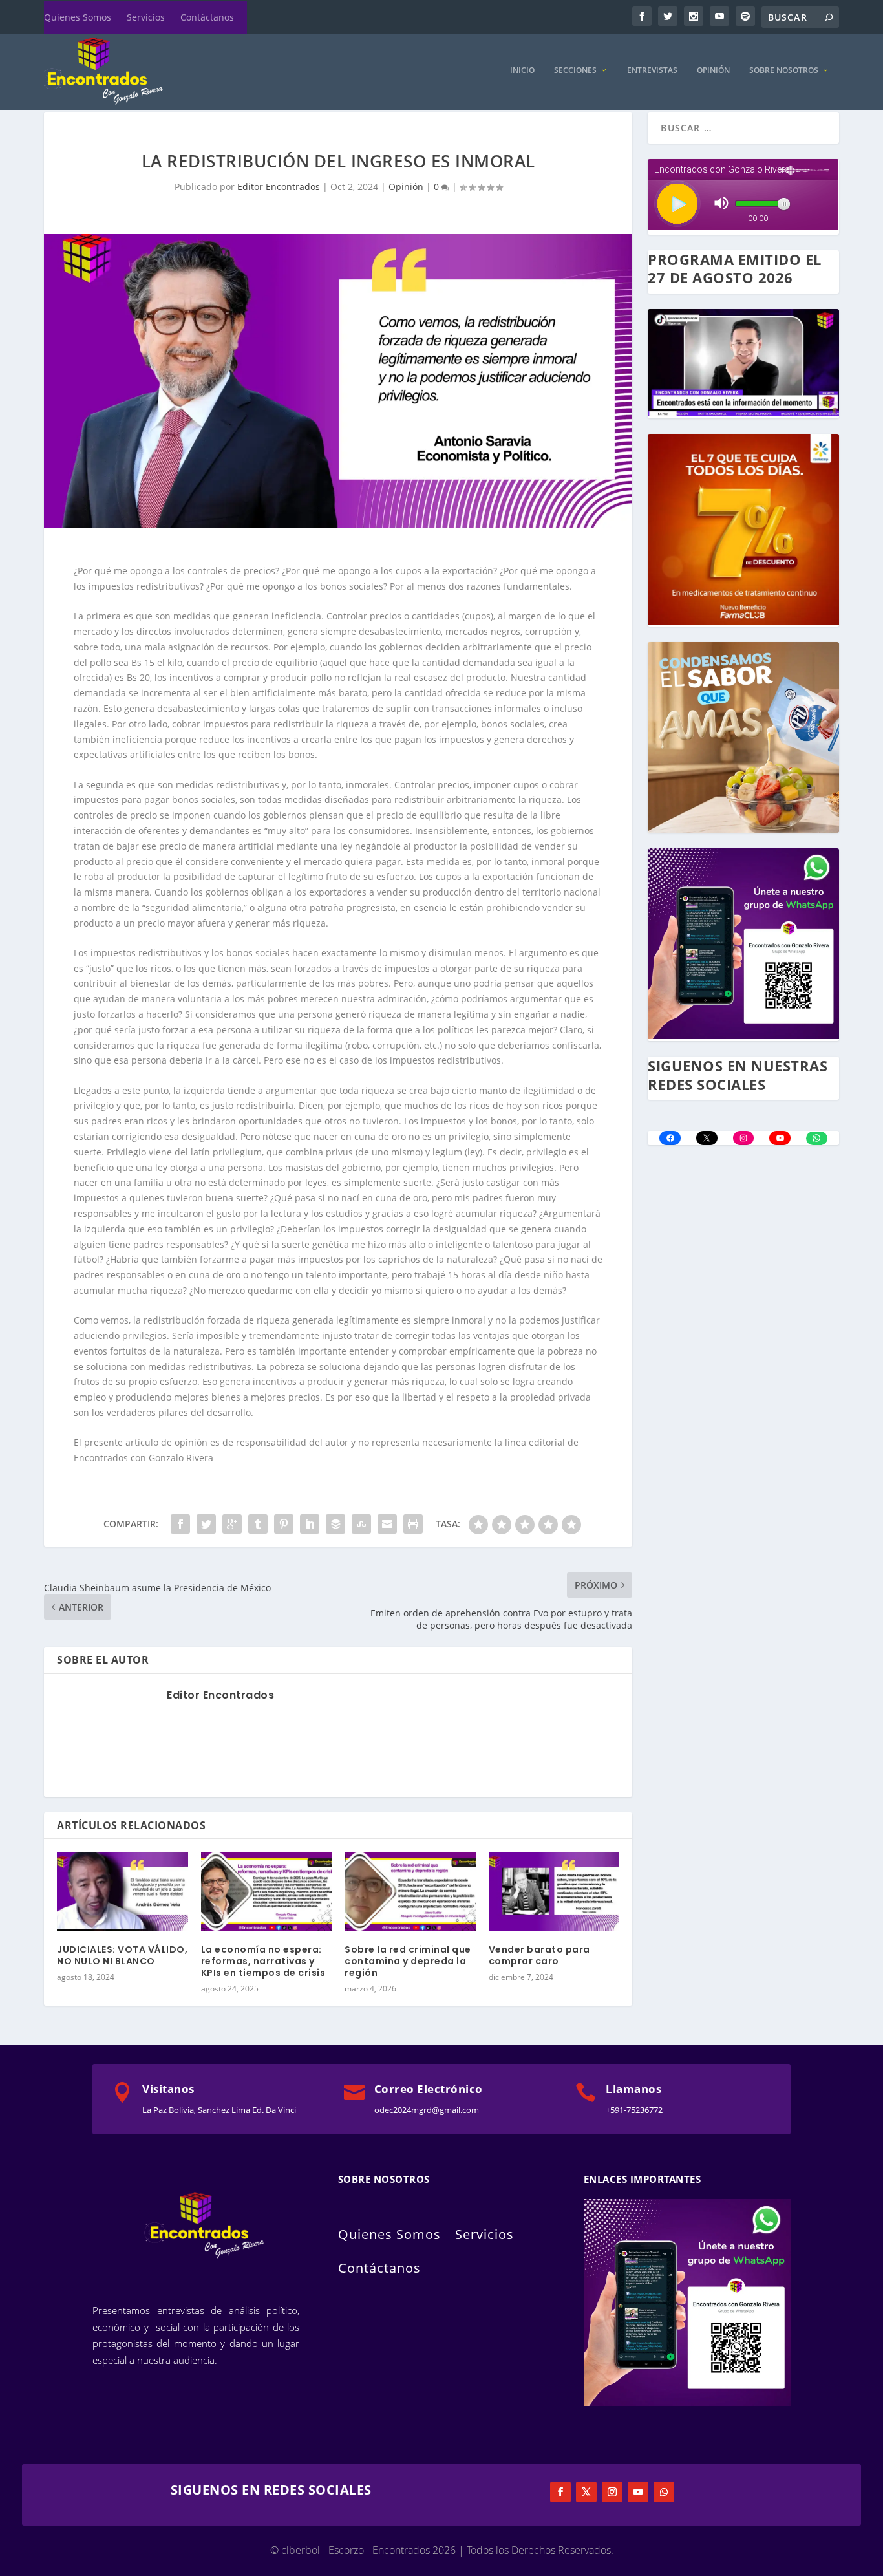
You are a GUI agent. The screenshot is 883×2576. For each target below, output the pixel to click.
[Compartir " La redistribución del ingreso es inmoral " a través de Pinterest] (284, 1524)
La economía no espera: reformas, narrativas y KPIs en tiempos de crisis (263, 1961)
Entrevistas (652, 70)
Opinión (713, 70)
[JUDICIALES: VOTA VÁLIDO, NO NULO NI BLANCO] (122, 1891)
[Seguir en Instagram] (612, 2492)
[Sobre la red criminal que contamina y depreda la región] (410, 1891)
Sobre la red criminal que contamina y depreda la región (408, 1961)
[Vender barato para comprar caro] (554, 1891)
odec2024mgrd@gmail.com (427, 2110)
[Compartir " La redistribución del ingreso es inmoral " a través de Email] (387, 1524)
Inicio (522, 70)
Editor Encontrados (279, 187)
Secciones (575, 70)
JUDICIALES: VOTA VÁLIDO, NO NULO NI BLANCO (122, 1955)
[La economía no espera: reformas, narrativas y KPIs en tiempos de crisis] (267, 1891)
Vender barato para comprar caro (539, 1955)
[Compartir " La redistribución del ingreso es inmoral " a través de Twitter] (206, 1524)
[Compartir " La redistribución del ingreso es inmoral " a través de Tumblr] (258, 1524)
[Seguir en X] (586, 2492)
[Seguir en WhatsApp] (664, 2492)
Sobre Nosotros (784, 70)
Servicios (146, 17)
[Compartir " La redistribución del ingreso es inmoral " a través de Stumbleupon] (361, 1524)
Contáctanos (207, 17)
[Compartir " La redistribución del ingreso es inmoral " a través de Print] (413, 1524)
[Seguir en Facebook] (560, 2492)
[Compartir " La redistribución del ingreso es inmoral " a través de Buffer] (335, 1524)
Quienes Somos (78, 17)
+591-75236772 (634, 2110)
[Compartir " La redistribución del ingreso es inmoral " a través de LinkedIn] (310, 1524)
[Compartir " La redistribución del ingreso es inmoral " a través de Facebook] (180, 1524)
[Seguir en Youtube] (638, 2492)
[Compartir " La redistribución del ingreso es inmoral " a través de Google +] (232, 1524)
